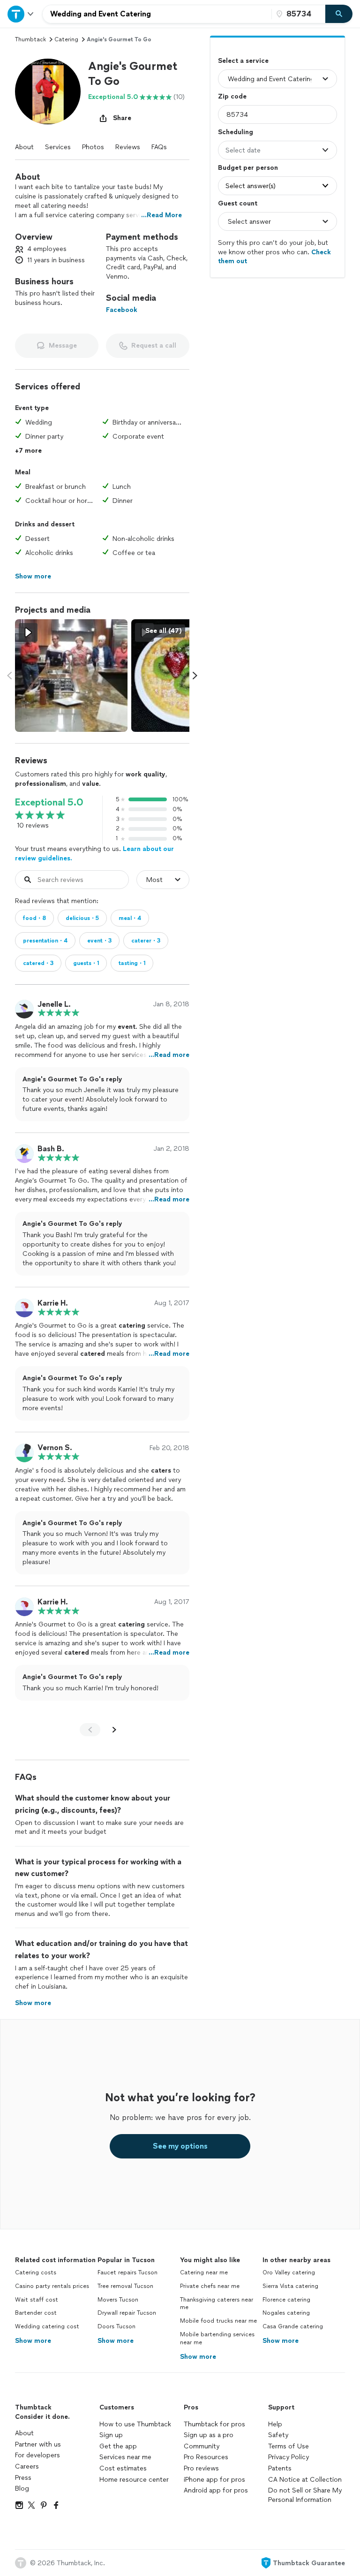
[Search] (339, 14)
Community (202, 2446)
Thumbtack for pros (214, 2424)
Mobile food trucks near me (218, 2321)
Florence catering (286, 2300)
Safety (278, 2435)
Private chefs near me (210, 2286)
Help (275, 2424)
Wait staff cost (37, 2300)
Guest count (238, 203)
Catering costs (36, 2272)
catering (66, 39)
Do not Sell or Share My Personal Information (305, 2495)
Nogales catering (286, 2313)
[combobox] (157, 14)
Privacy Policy (289, 2457)
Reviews (128, 147)
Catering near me (204, 2272)
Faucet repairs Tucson (127, 2272)
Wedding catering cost (47, 2326)
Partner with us (38, 2444)
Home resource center (134, 2480)
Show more (33, 2341)
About (24, 147)
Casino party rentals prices (52, 2286)
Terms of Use (289, 2446)
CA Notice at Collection (305, 2480)
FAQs (159, 147)
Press (23, 2478)
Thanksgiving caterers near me (217, 2304)
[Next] (114, 1730)
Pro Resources (206, 2457)
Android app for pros (216, 2490)
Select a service (243, 61)
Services (58, 147)
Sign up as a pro (209, 2435)
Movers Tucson (118, 2300)
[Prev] (90, 1730)
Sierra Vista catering (290, 2286)
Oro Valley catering (289, 2272)
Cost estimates (123, 2468)
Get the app (118, 2446)
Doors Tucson (116, 2326)
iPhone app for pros (214, 2480)
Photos (93, 147)
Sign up (111, 2435)
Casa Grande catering (293, 2326)
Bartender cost (36, 2313)
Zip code (232, 96)
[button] (48, 91)
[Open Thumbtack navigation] (21, 14)
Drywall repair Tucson (127, 2313)
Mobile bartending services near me (217, 2338)
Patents (280, 2468)
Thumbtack (30, 39)
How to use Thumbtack (135, 2424)
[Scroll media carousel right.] (195, 676)
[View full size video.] (71, 676)
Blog (22, 2489)
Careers (27, 2466)
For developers (37, 2455)
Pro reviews (201, 2468)
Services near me (125, 2457)
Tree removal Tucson (125, 2286)
